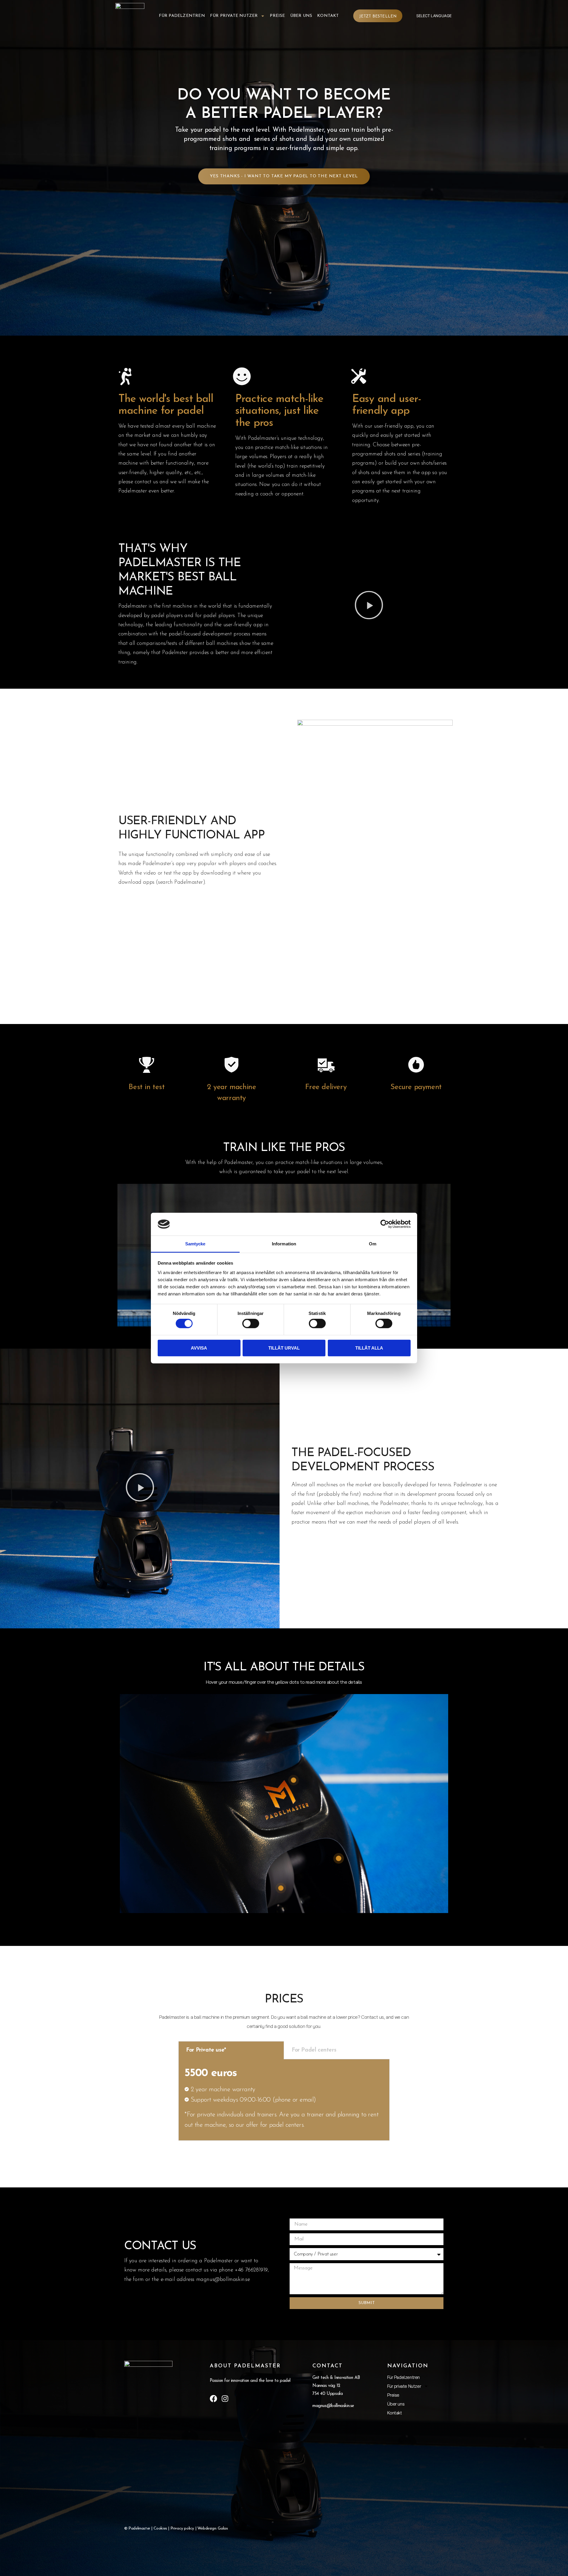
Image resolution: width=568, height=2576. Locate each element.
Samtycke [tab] (195, 1244)
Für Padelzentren (182, 16)
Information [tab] (284, 1244)
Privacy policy (182, 2528)
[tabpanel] (284, 2100)
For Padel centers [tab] (314, 2050)
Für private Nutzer (234, 16)
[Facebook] (213, 2399)
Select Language (434, 16)
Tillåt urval (284, 1348)
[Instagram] (225, 2399)
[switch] (251, 1324)
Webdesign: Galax (213, 2528)
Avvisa (199, 1348)
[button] (369, 607)
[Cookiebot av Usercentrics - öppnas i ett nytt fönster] (385, 1224)
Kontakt (328, 16)
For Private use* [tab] (206, 2050)
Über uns (301, 16)
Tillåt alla (369, 1348)
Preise (277, 16)
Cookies (160, 2528)
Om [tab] (373, 1244)
